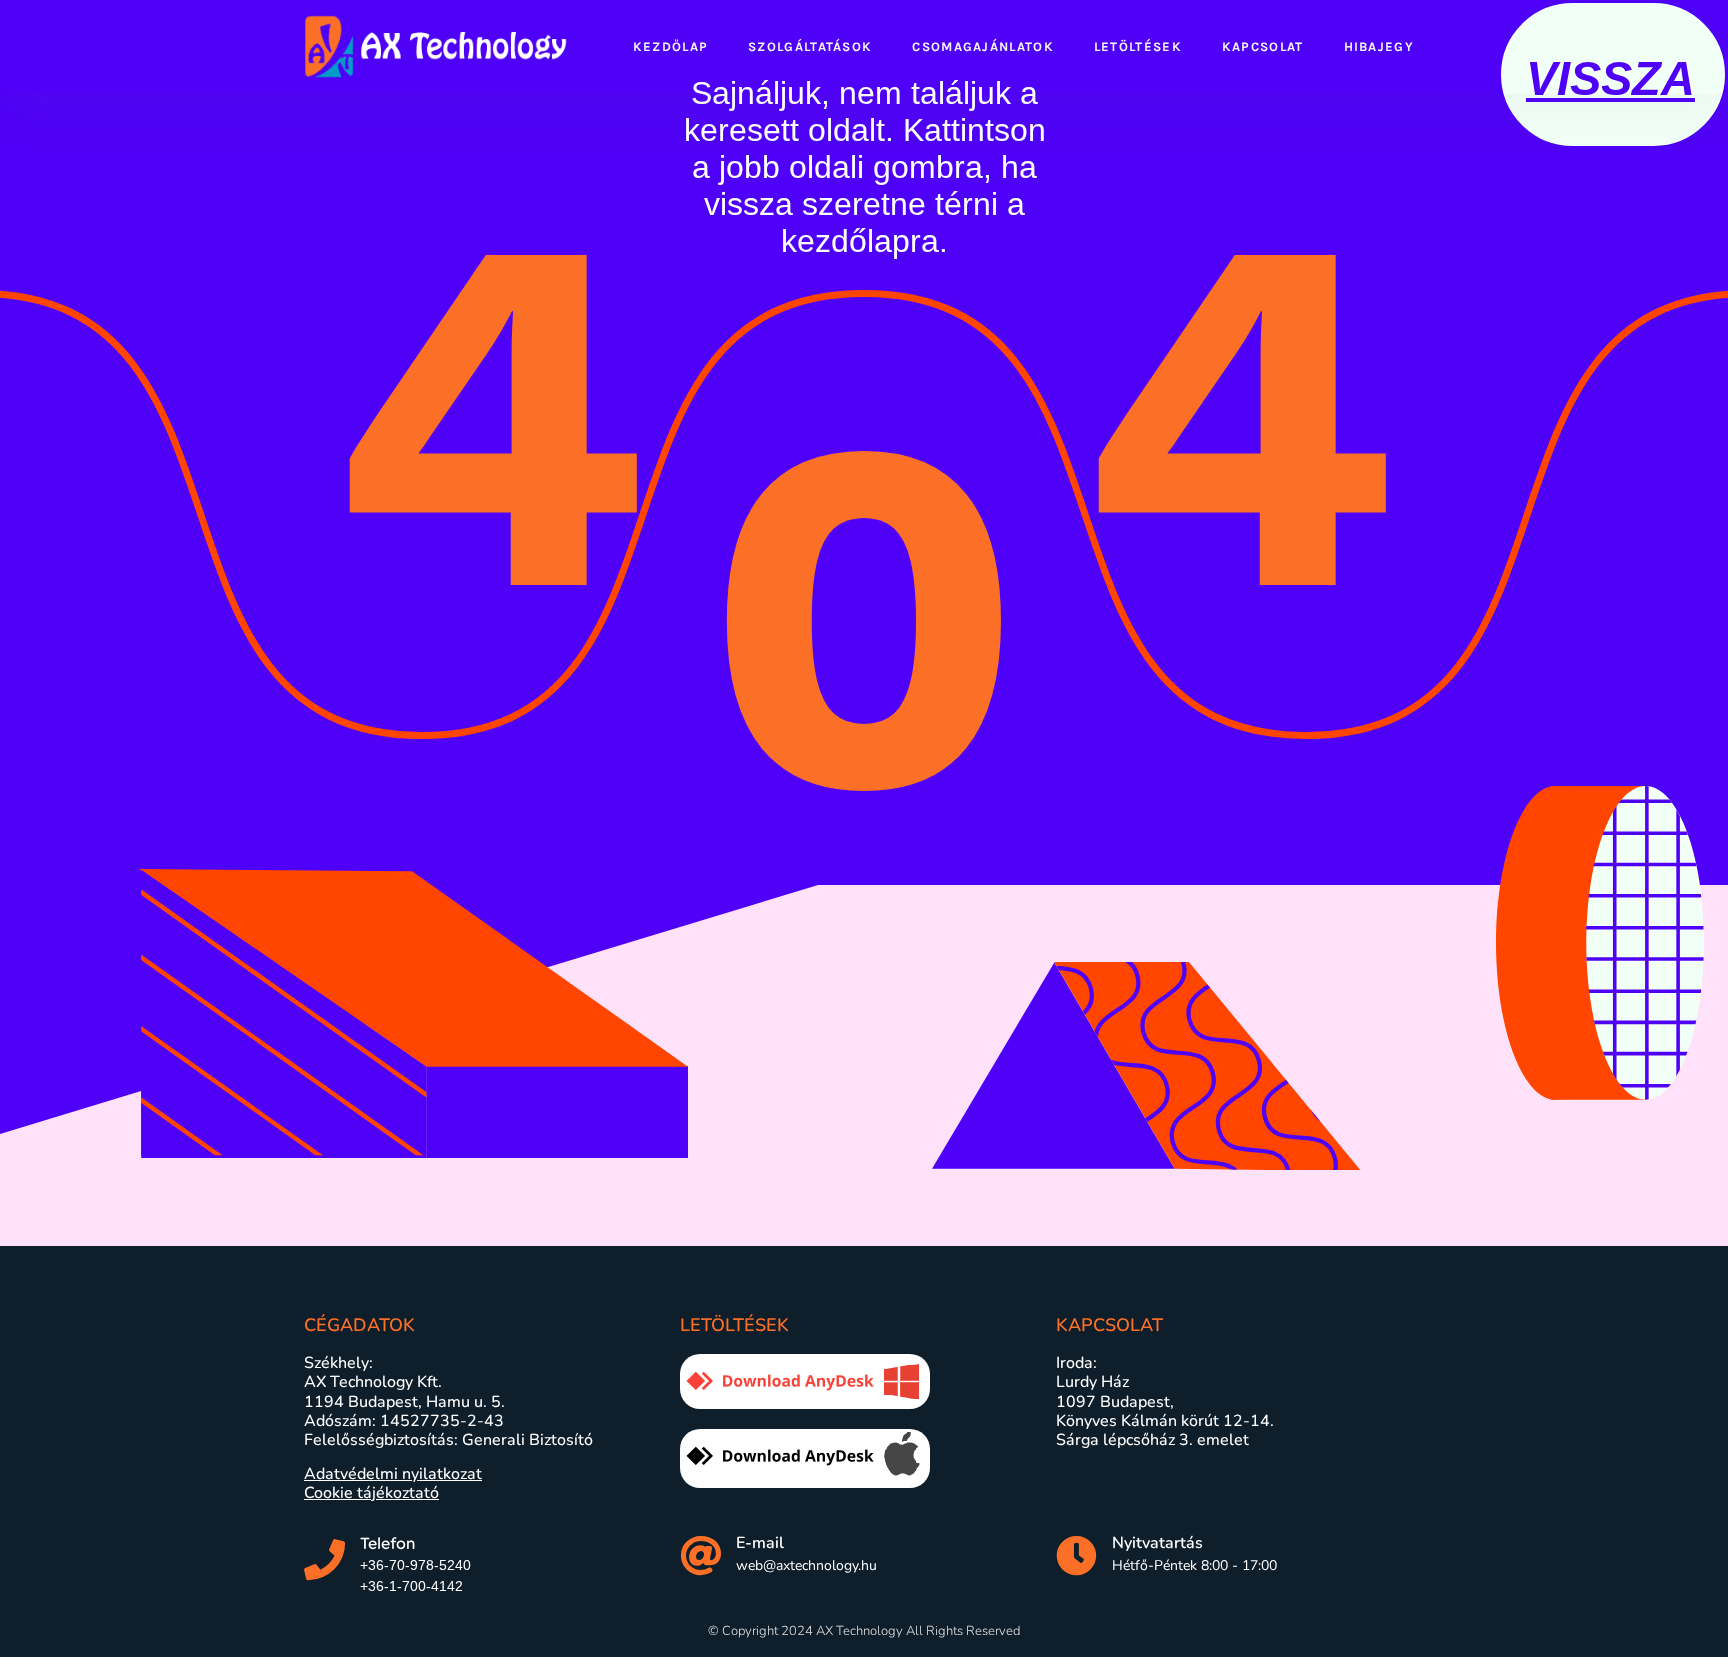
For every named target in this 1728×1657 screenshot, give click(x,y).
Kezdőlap (670, 46)
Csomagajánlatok (983, 46)
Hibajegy (1379, 46)
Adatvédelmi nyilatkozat (393, 1474)
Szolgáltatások (810, 46)
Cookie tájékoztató (371, 1493)
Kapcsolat (1263, 46)
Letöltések (1138, 46)
